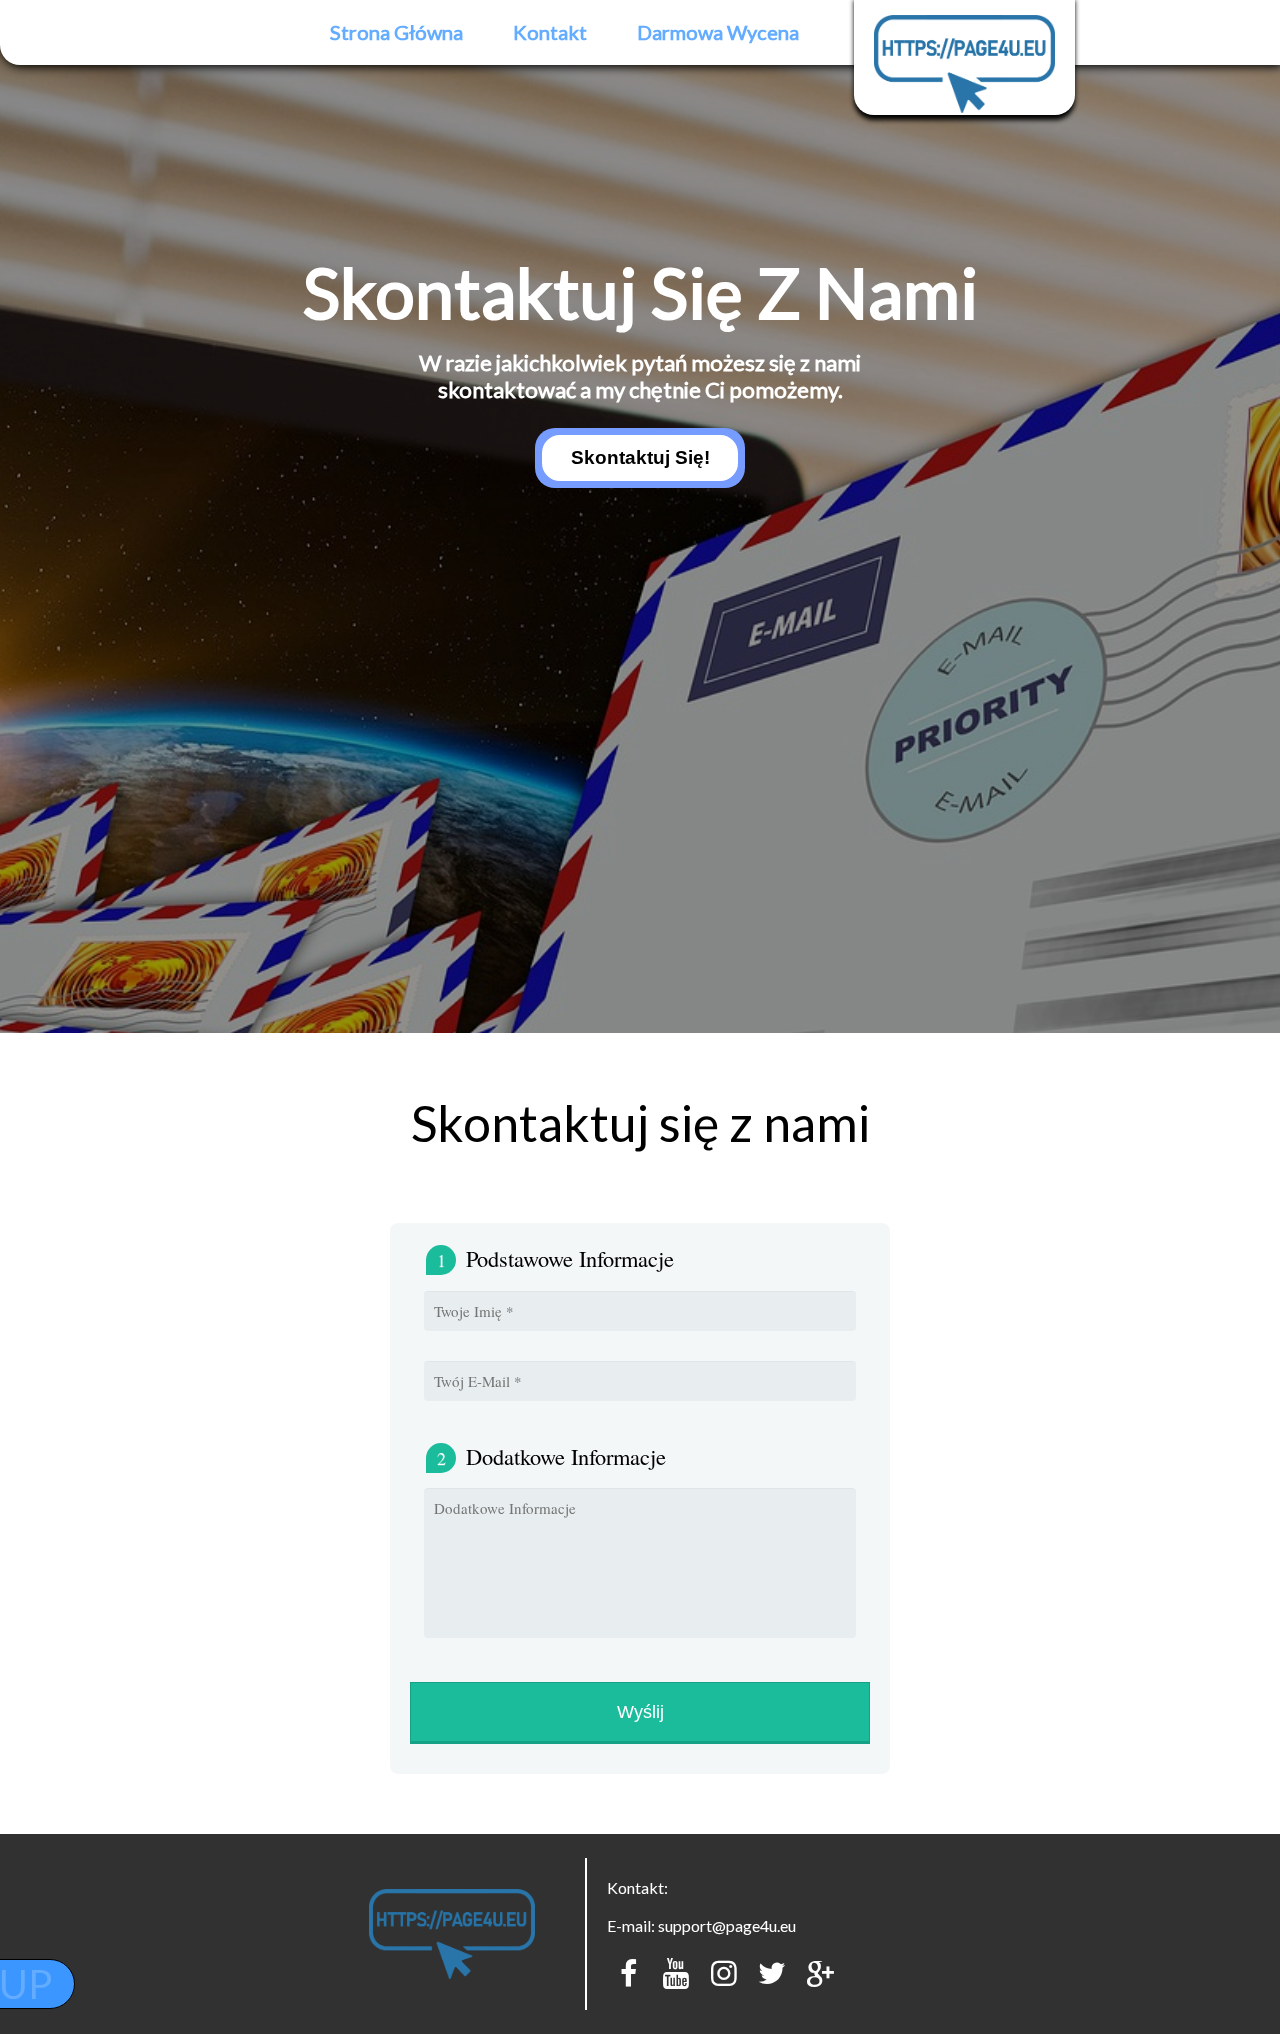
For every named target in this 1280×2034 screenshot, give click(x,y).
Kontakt (550, 32)
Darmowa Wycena (718, 32)
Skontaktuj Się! (640, 457)
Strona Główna (396, 32)
